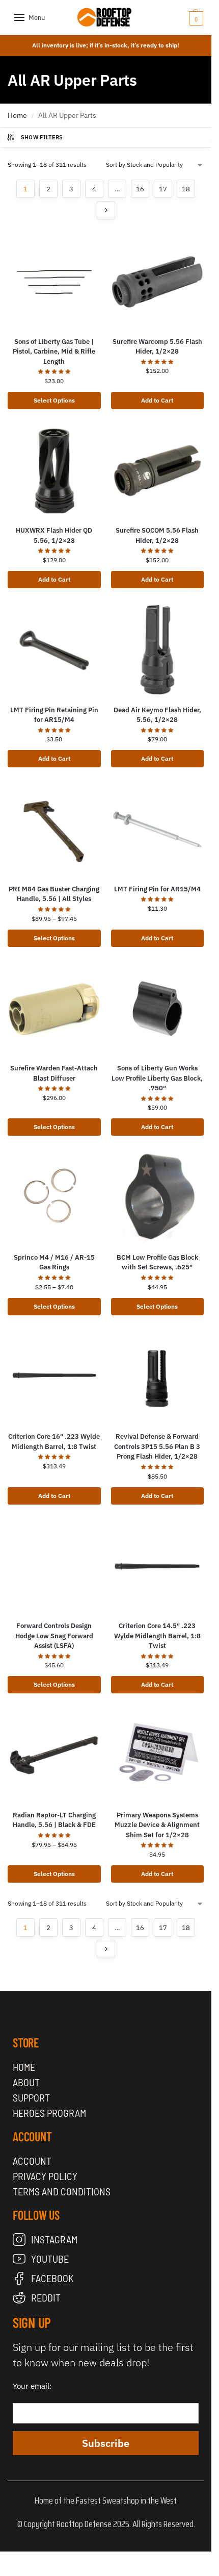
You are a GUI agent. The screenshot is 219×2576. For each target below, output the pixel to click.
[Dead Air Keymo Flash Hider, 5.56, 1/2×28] (158, 650)
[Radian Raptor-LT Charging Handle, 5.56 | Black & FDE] (54, 1755)
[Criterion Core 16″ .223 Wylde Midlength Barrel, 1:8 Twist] (54, 1377)
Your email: (32, 2386)
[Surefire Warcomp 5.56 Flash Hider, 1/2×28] (158, 282)
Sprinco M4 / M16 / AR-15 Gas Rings (54, 1262)
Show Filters (42, 137)
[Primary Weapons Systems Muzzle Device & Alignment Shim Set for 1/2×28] (158, 1755)
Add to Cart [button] (157, 400)
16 (140, 189)
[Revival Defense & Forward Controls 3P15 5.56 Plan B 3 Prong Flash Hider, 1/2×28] (158, 1377)
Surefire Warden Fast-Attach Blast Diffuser (54, 1073)
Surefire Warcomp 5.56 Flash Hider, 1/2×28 (157, 347)
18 (186, 189)
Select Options (54, 400)
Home (17, 115)
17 (163, 189)
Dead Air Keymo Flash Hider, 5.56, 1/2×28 (157, 715)
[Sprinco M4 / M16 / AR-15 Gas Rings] (54, 1198)
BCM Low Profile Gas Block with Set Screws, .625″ (157, 1262)
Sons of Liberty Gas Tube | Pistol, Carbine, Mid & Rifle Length (54, 352)
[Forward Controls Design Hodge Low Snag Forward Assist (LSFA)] (54, 1567)
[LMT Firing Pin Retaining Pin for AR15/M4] (54, 650)
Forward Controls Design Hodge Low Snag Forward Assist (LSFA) (54, 1636)
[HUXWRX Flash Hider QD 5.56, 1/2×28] (54, 471)
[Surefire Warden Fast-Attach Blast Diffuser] (54, 1009)
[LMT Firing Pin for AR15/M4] (158, 829)
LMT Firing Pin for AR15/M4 (157, 889)
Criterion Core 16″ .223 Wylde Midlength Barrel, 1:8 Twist (54, 1442)
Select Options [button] (157, 1306)
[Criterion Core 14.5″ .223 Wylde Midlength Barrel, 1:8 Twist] (158, 1567)
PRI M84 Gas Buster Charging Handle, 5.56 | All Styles (54, 894)
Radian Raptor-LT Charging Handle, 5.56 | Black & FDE (54, 1820)
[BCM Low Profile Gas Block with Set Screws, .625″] (158, 1198)
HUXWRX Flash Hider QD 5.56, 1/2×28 (54, 535)
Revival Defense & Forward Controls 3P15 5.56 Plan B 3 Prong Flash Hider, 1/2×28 (157, 1446)
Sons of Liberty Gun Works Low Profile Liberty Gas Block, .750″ (157, 1078)
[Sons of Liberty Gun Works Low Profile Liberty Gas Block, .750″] (158, 1009)
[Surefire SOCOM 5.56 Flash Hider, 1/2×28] (158, 471)
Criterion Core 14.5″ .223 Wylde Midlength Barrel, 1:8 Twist (157, 1636)
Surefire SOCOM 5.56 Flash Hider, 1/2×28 (157, 535)
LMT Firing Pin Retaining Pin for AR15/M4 (54, 715)
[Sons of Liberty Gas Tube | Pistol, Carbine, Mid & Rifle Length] (54, 282)
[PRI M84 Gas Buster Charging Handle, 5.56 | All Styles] (54, 829)
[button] (181, 18)
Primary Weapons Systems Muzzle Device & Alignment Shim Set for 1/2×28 (157, 1825)
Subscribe (106, 2443)
